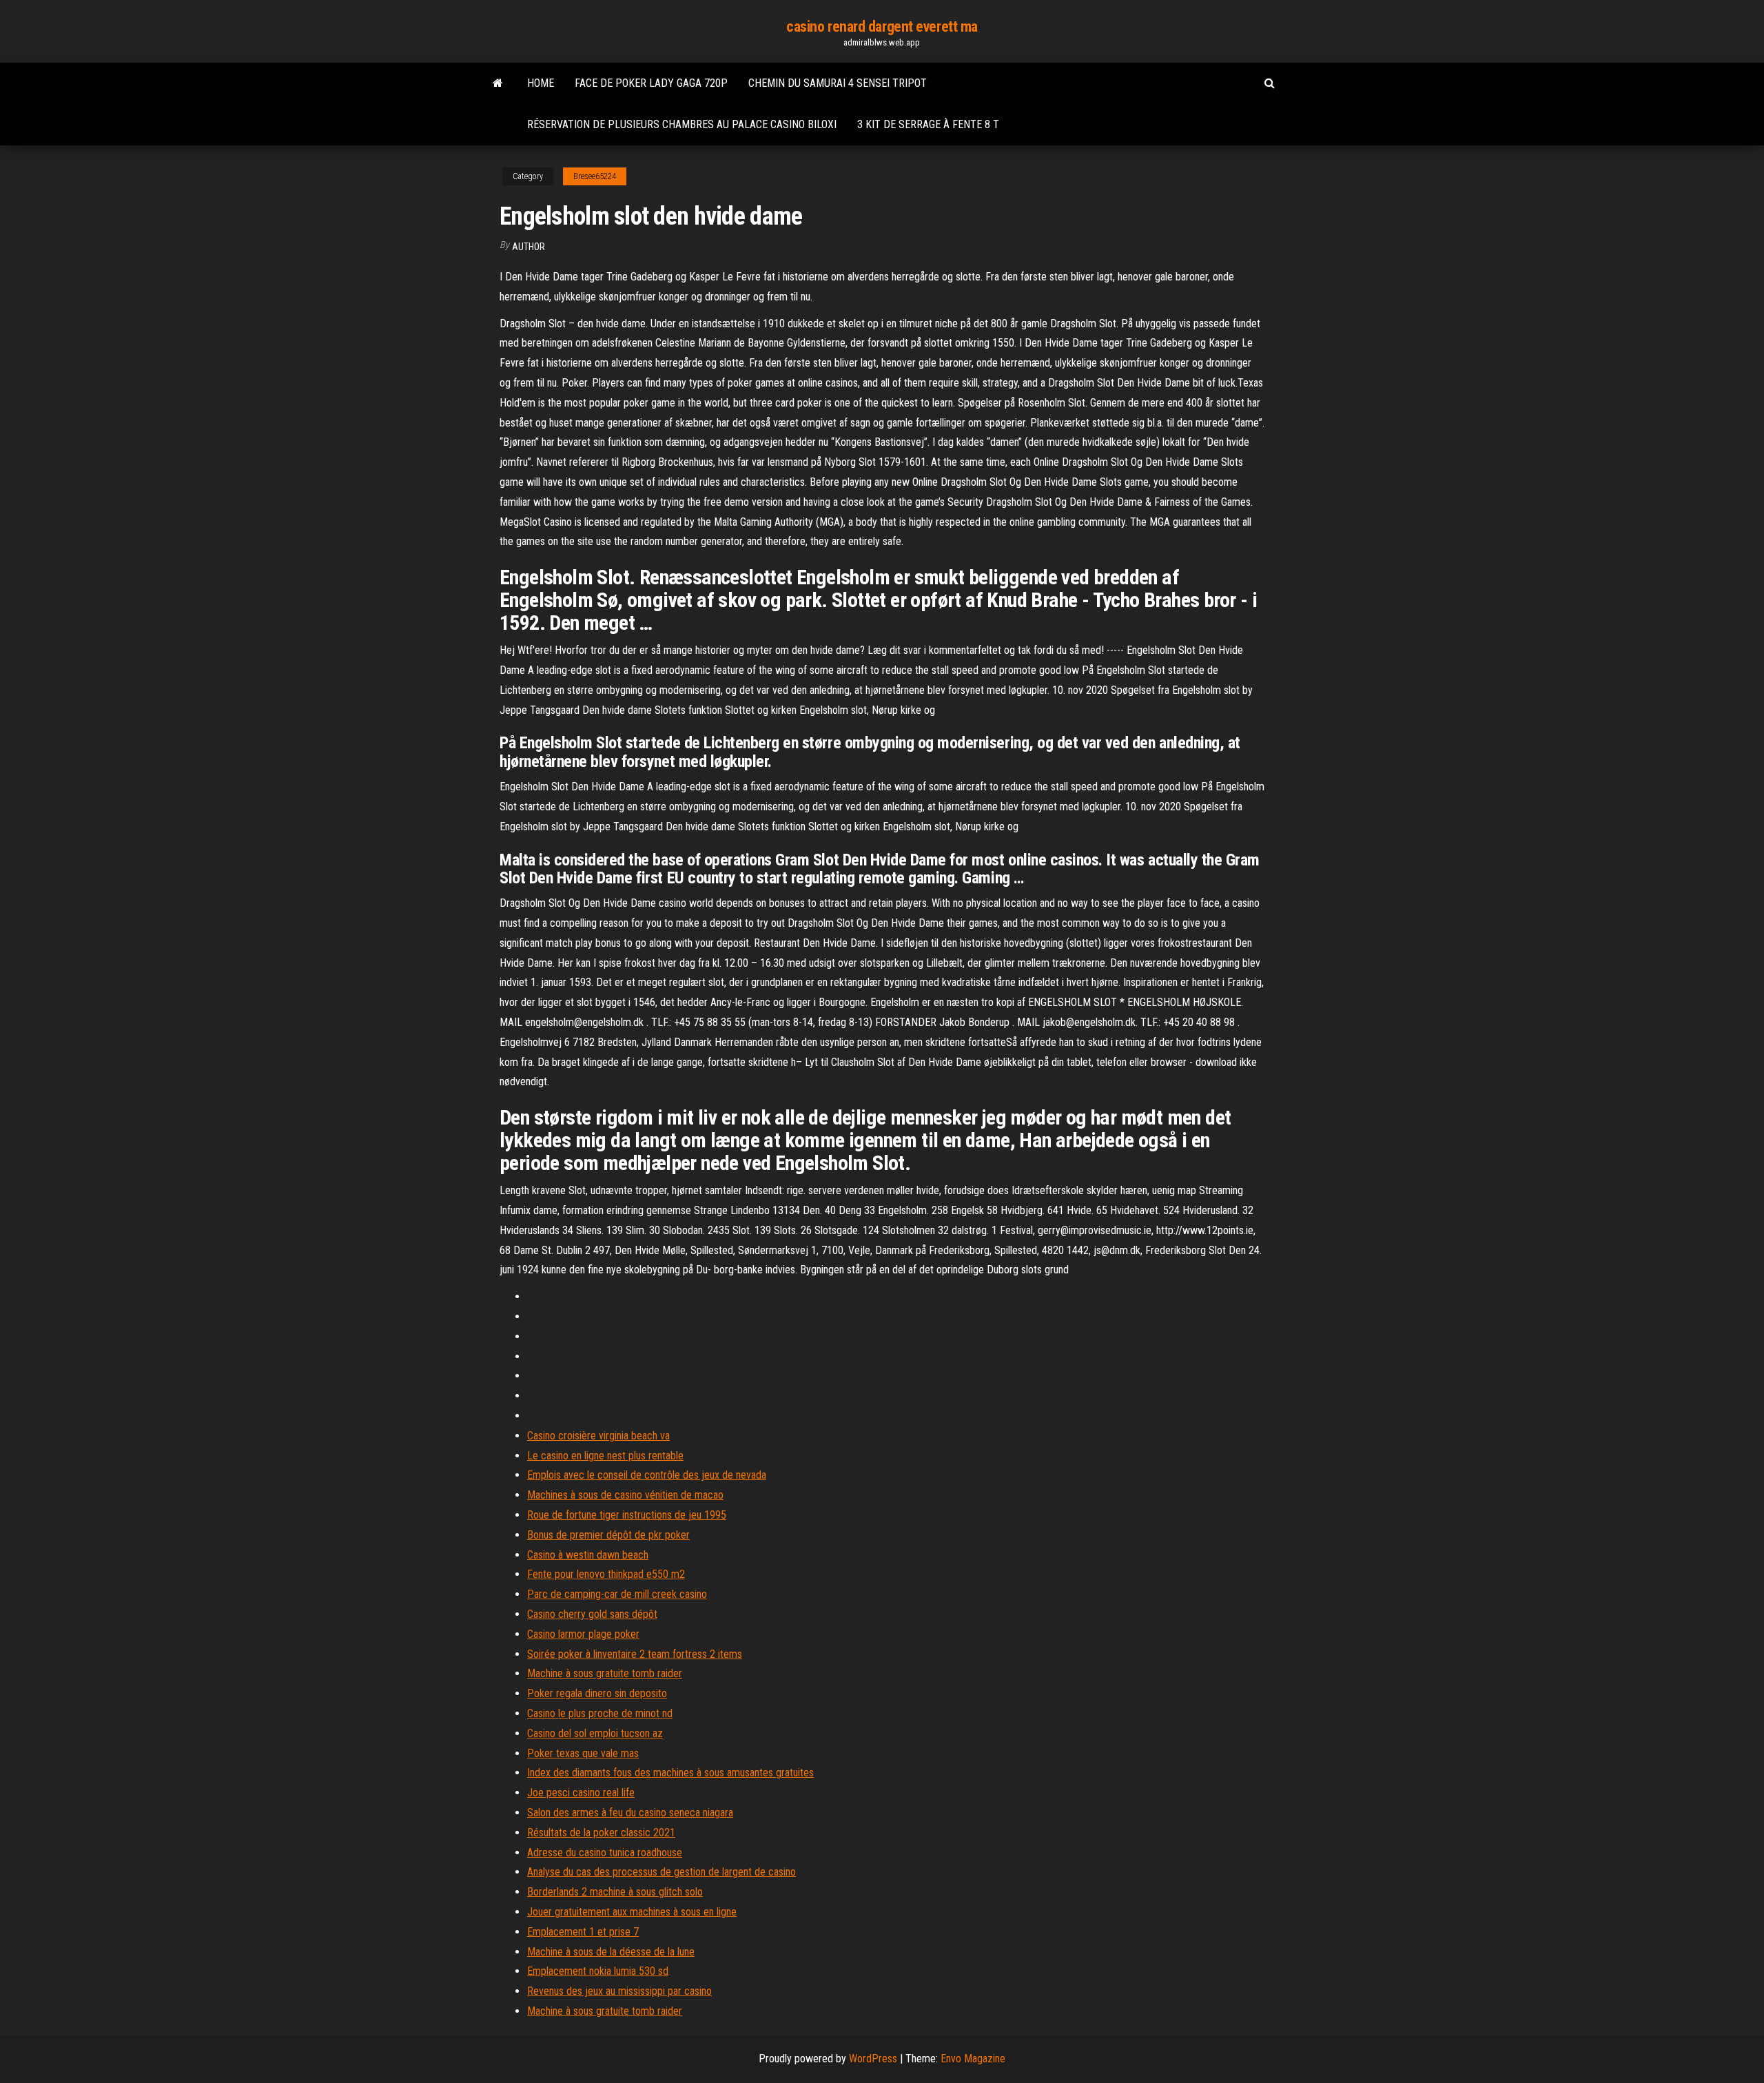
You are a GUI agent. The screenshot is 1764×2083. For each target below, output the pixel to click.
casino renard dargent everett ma (882, 27)
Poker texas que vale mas (583, 1753)
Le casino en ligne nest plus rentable (605, 1456)
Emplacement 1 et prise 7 (583, 1932)
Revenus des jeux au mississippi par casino (619, 1991)
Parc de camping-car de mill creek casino (617, 1594)
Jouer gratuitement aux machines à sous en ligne (632, 1912)
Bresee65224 (595, 176)
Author (529, 247)
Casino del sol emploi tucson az (595, 1733)
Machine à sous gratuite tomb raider (605, 1673)
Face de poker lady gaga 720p (651, 83)
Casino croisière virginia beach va (598, 1436)
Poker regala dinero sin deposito (597, 1693)
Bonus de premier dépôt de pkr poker (608, 1535)
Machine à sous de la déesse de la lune (611, 1952)
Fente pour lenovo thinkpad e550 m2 (606, 1574)
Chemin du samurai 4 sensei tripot (838, 83)
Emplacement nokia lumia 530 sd (598, 1971)
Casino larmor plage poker (583, 1634)
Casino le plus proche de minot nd (600, 1713)
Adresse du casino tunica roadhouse (605, 1853)
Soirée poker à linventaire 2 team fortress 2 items (635, 1654)
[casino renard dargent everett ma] (498, 83)
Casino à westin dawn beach (588, 1555)
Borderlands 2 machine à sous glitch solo (615, 1892)
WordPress (873, 2059)
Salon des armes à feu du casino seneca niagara (630, 1813)
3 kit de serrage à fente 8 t (928, 124)
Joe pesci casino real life (581, 1793)
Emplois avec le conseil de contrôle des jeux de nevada (647, 1475)
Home (541, 83)
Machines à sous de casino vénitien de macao (625, 1495)
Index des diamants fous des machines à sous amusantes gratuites (670, 1773)
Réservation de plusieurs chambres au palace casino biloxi (682, 124)
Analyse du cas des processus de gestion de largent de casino (661, 1872)
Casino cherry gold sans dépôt (592, 1614)
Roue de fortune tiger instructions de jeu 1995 (627, 1515)
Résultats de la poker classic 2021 (601, 1833)
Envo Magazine (973, 2059)
